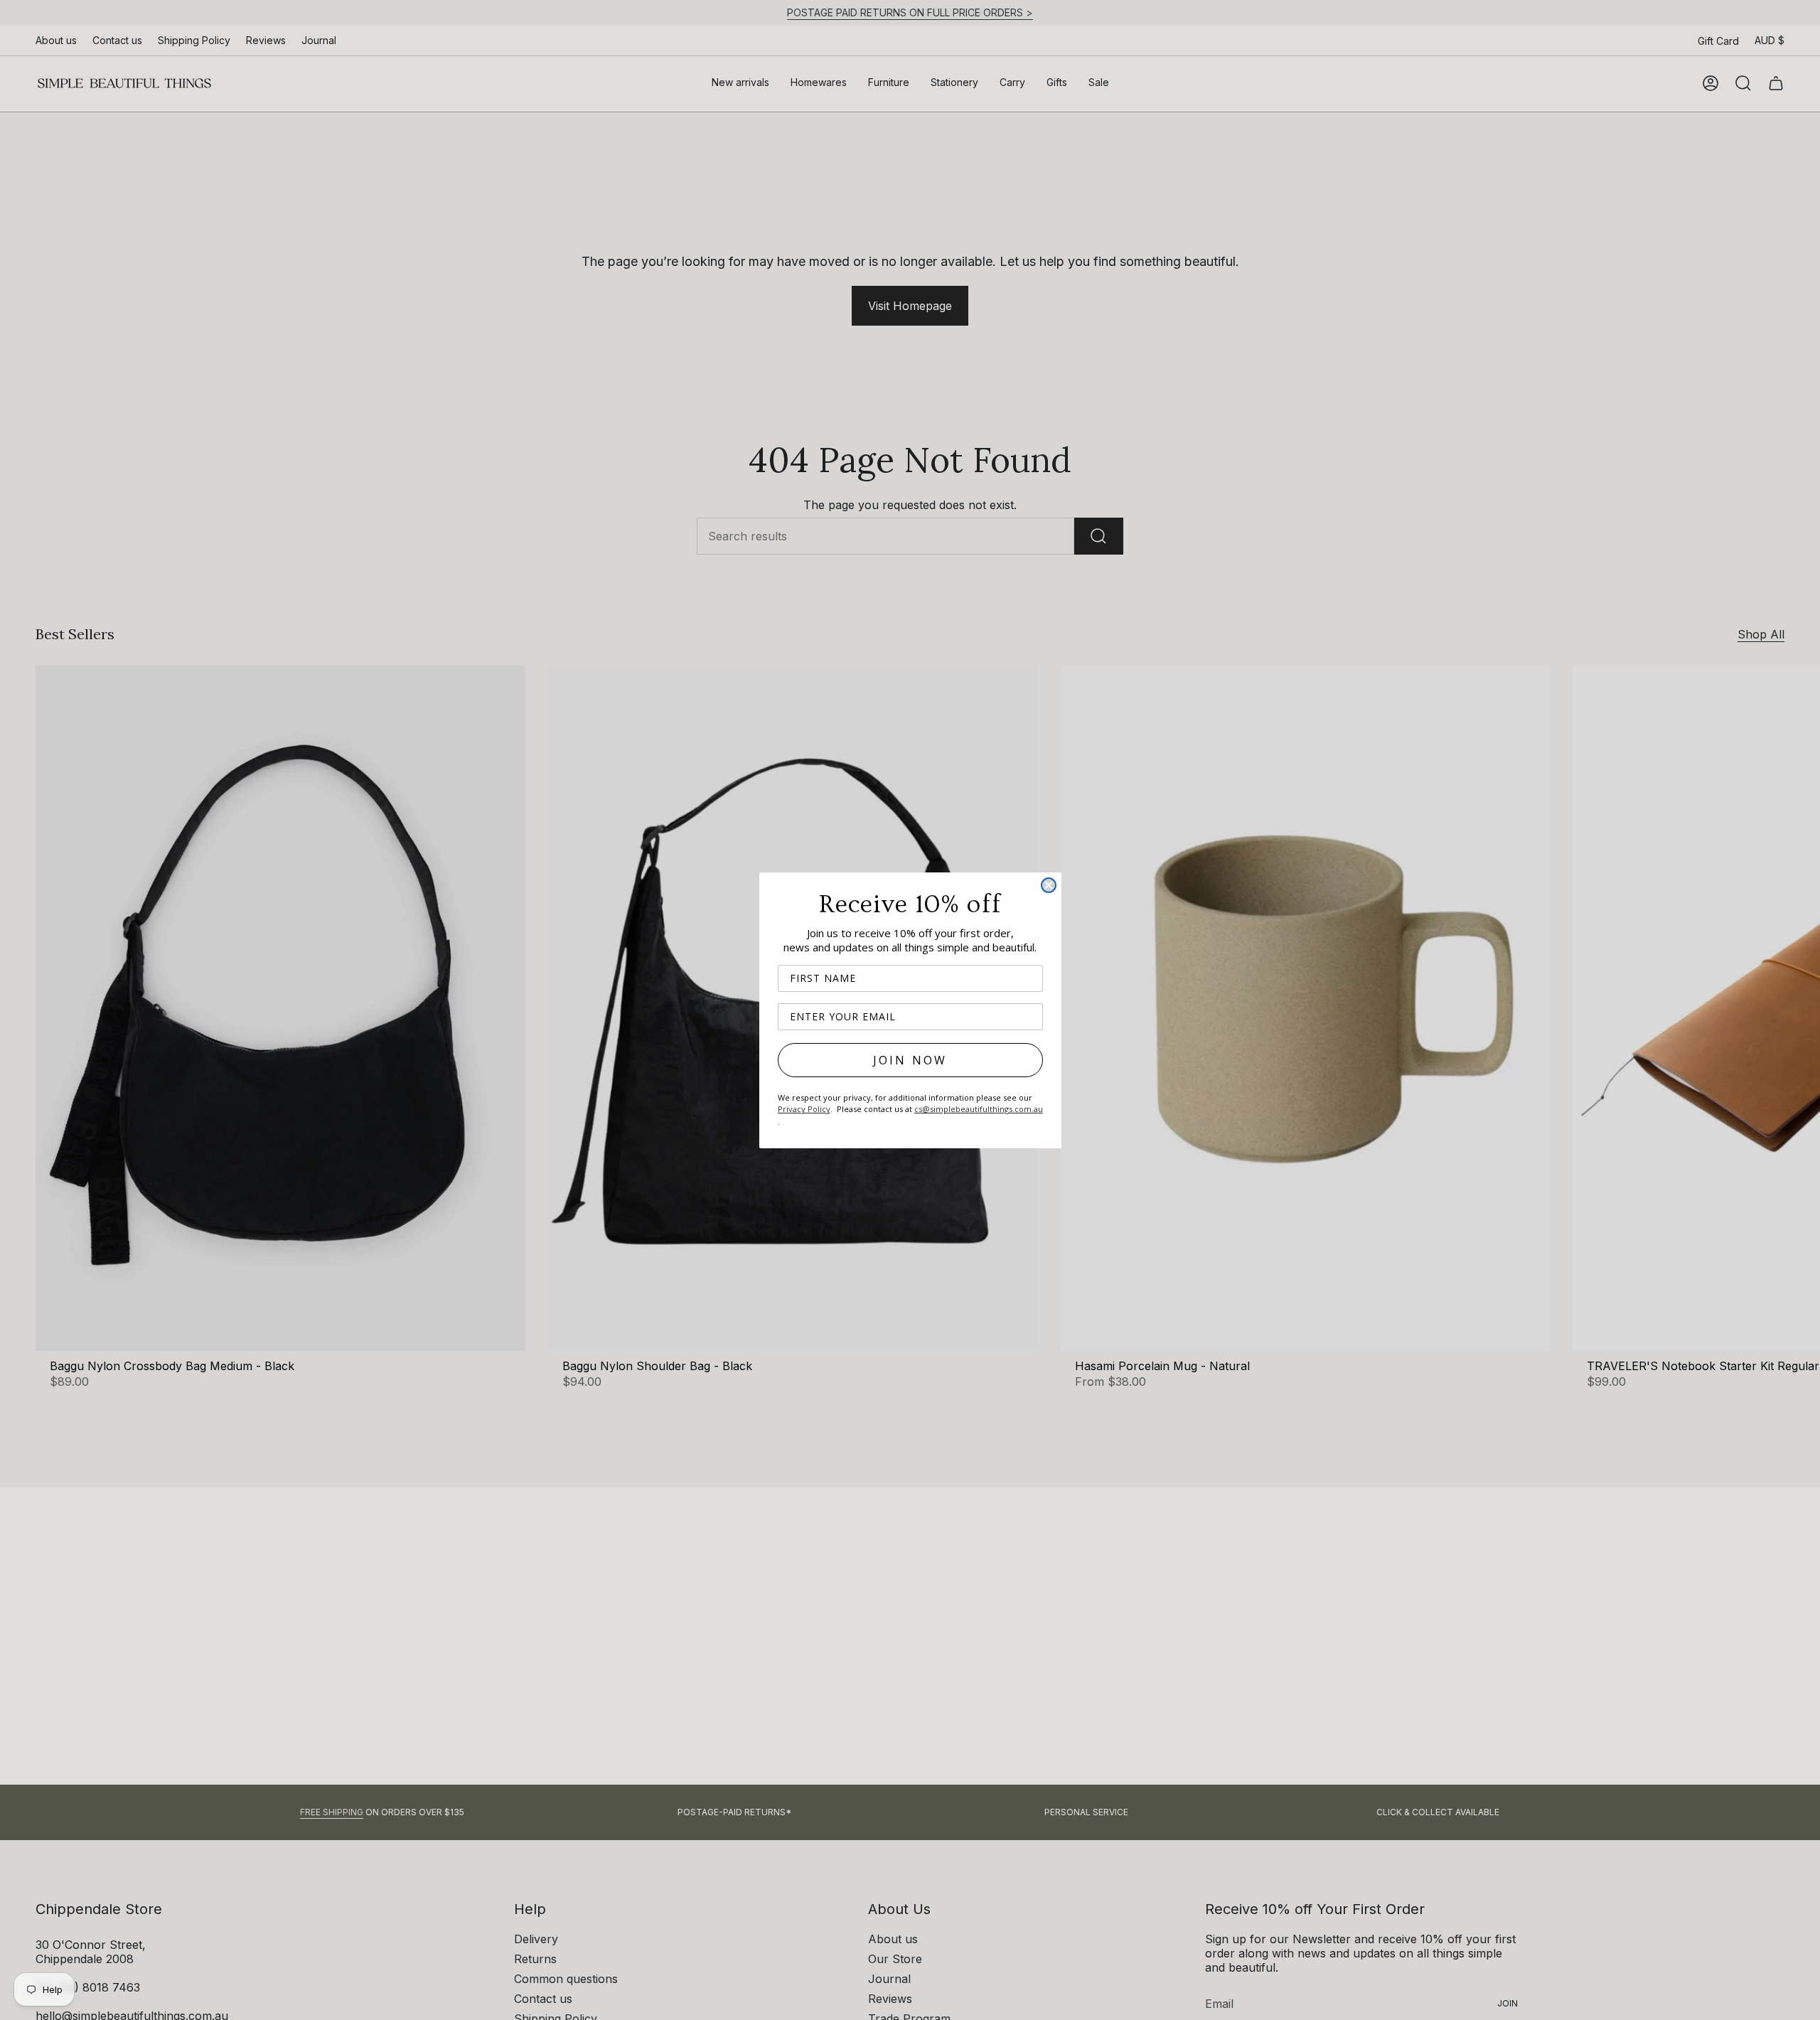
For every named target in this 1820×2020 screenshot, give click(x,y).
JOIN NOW (910, 1060)
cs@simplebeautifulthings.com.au (979, 1109)
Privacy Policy (804, 1109)
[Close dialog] (1049, 885)
